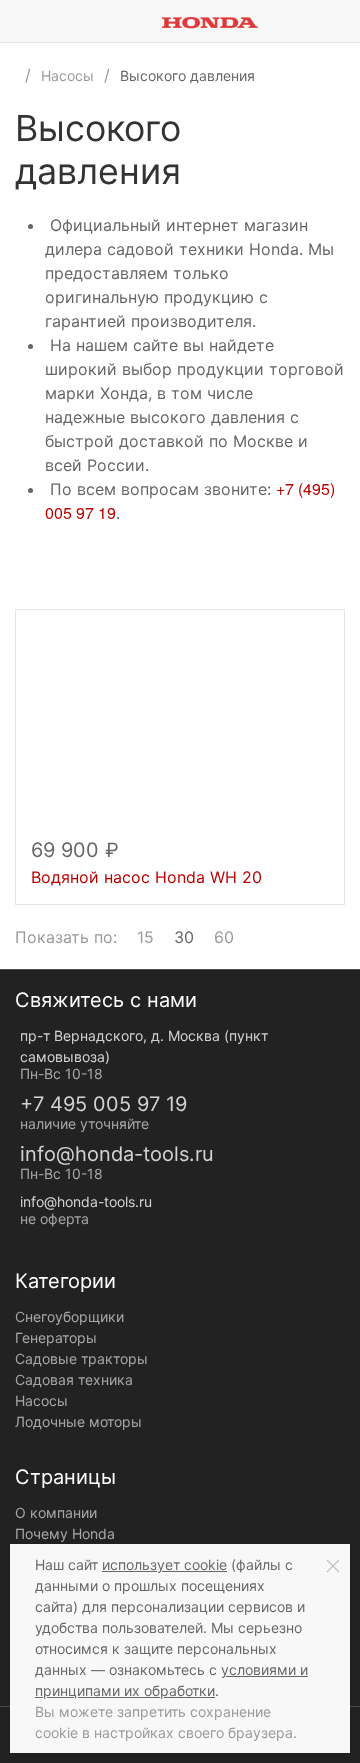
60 (224, 937)
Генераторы (56, 1337)
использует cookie (164, 1564)
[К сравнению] (299, 633)
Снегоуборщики (69, 1316)
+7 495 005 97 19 (103, 1104)
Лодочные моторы (78, 1421)
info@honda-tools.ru (117, 1154)
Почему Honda (65, 1533)
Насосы (41, 1400)
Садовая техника (74, 1379)
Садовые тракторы (81, 1358)
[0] (345, 21)
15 (145, 937)
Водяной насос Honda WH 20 (146, 877)
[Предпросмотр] (180, 731)
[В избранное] (319, 633)
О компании (56, 1512)
